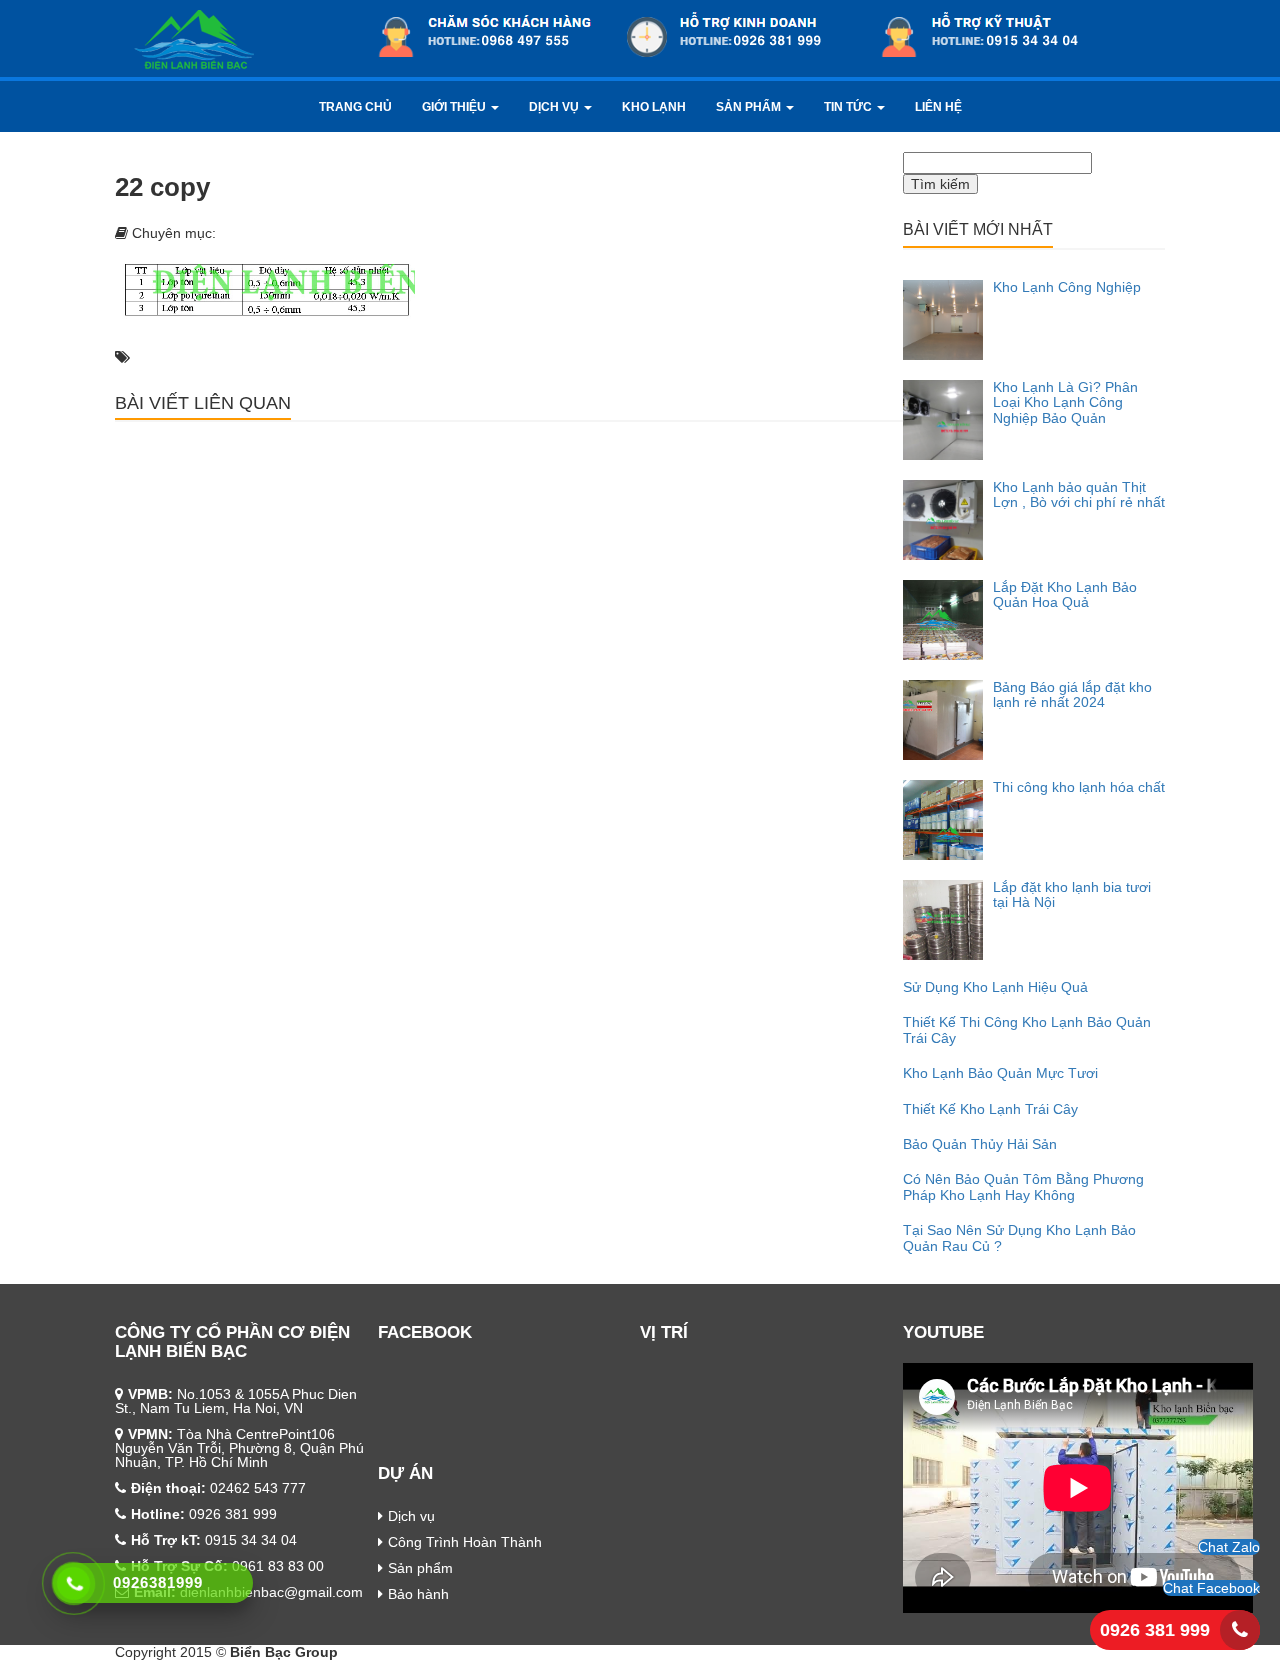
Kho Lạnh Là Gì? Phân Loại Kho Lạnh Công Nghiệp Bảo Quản (1065, 402)
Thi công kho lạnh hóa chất (1079, 787)
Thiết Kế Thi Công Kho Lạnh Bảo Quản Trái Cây (1027, 1029)
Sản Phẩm (750, 107)
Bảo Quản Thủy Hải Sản (980, 1144)
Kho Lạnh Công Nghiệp (1067, 287)
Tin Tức (849, 107)
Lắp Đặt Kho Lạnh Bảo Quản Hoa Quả (1065, 594)
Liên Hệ (938, 107)
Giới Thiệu (455, 107)
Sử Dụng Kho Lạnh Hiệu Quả (995, 987)
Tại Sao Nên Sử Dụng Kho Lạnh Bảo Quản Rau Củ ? (1019, 1237)
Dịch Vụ (555, 107)
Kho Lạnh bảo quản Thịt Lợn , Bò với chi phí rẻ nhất (1079, 494)
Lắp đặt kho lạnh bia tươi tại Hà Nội (1072, 894)
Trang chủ (355, 107)
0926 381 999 (1155, 1630)
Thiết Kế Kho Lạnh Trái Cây (990, 1109)
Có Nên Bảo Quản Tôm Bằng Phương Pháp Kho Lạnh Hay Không (1023, 1186)
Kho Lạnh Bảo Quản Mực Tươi (1000, 1073)
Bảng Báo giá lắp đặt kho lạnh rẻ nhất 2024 (1072, 694)
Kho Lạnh (654, 107)
